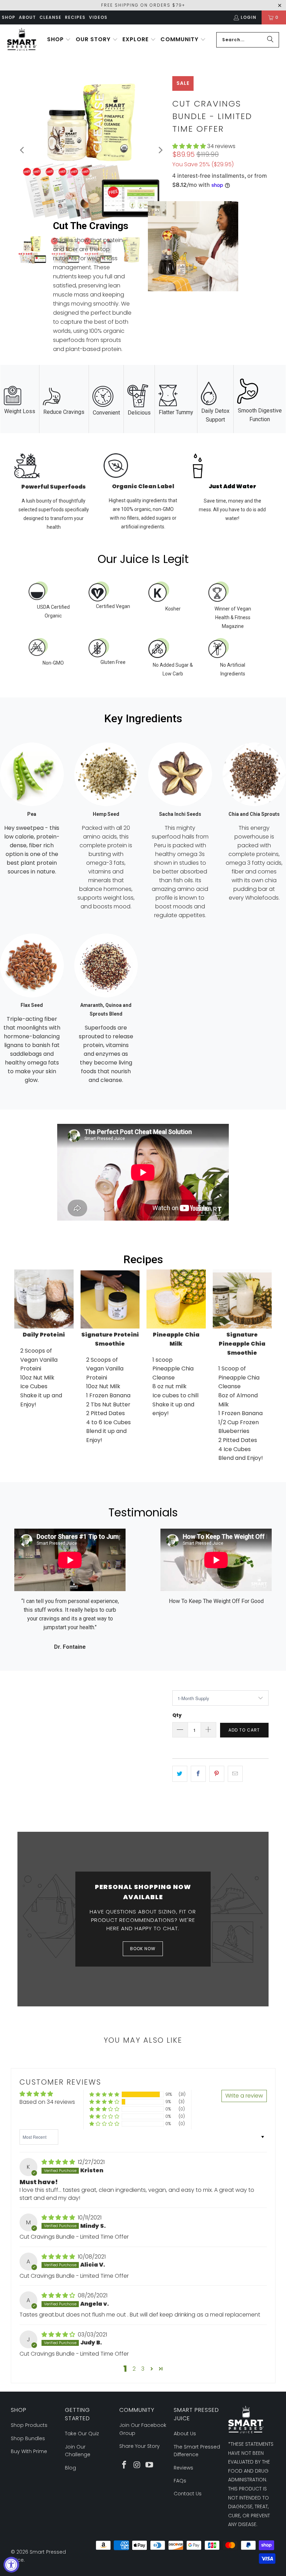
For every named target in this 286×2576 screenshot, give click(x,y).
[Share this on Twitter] (180, 1774)
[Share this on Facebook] (198, 1774)
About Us (185, 2434)
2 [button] (134, 2369)
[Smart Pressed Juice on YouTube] (149, 2465)
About (27, 17)
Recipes (75, 17)
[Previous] (23, 150)
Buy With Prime (29, 2451)
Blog (70, 2468)
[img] (58, 2162)
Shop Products (29, 2425)
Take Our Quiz (82, 2434)
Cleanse (50, 17)
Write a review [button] (244, 2096)
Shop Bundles (28, 2438)
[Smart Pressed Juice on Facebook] (125, 2465)
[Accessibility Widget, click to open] (11, 2565)
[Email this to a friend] (235, 1774)
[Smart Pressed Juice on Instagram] (137, 2465)
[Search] (270, 40)
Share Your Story (140, 2446)
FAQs (180, 2481)
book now (143, 1949)
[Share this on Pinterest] (217, 1774)
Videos (98, 17)
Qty (177, 1715)
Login (249, 17)
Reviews (183, 2468)
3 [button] (143, 2369)
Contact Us (188, 2494)
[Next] (160, 150)
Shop (9, 17)
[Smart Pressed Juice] (22, 40)
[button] (59, 40)
